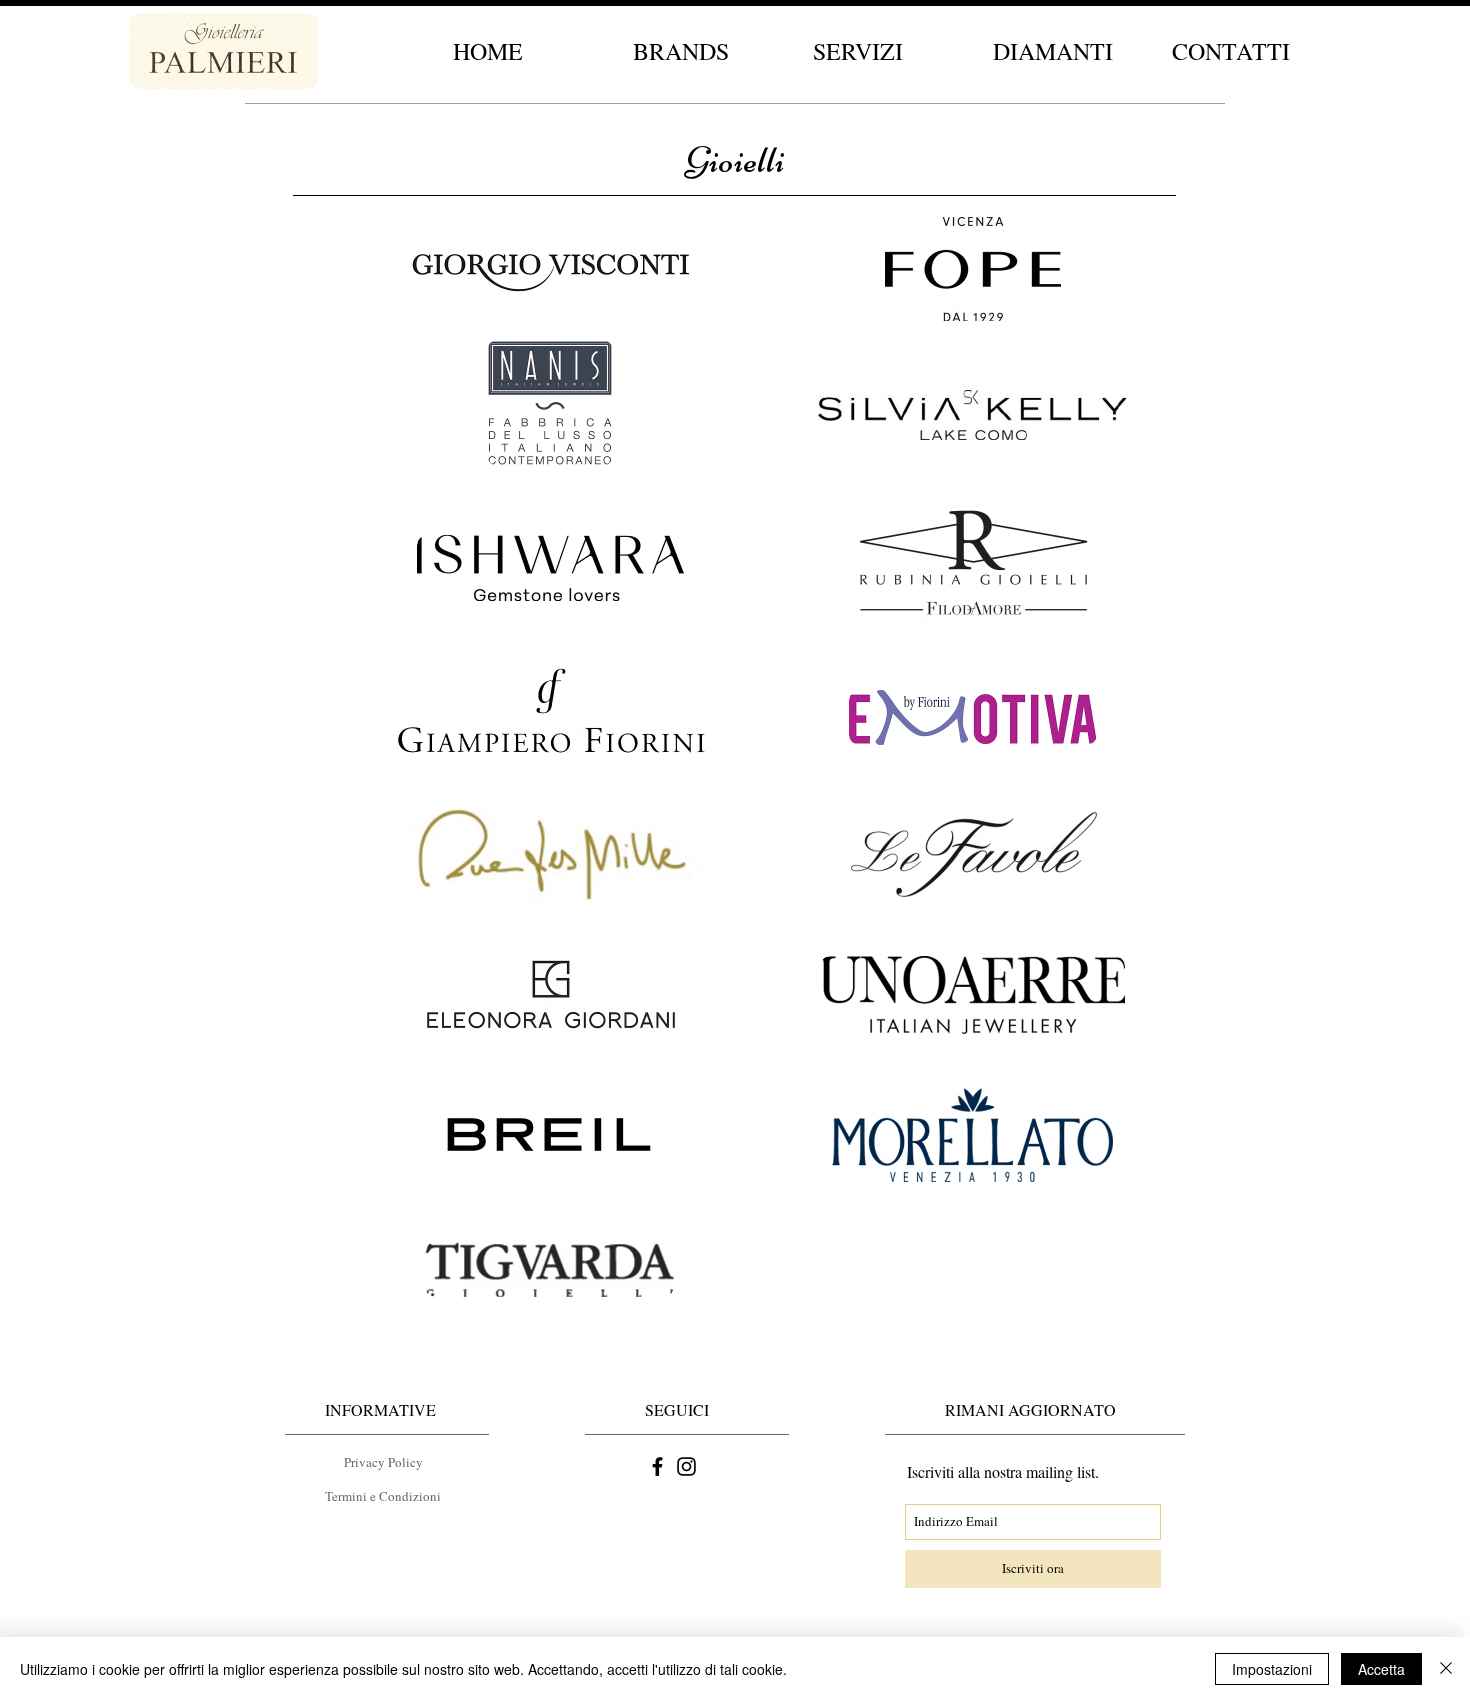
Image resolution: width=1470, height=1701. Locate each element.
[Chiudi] (1446, 1669)
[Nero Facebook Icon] (657, 1466)
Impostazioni (1272, 1669)
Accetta (1381, 1669)
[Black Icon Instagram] (686, 1466)
